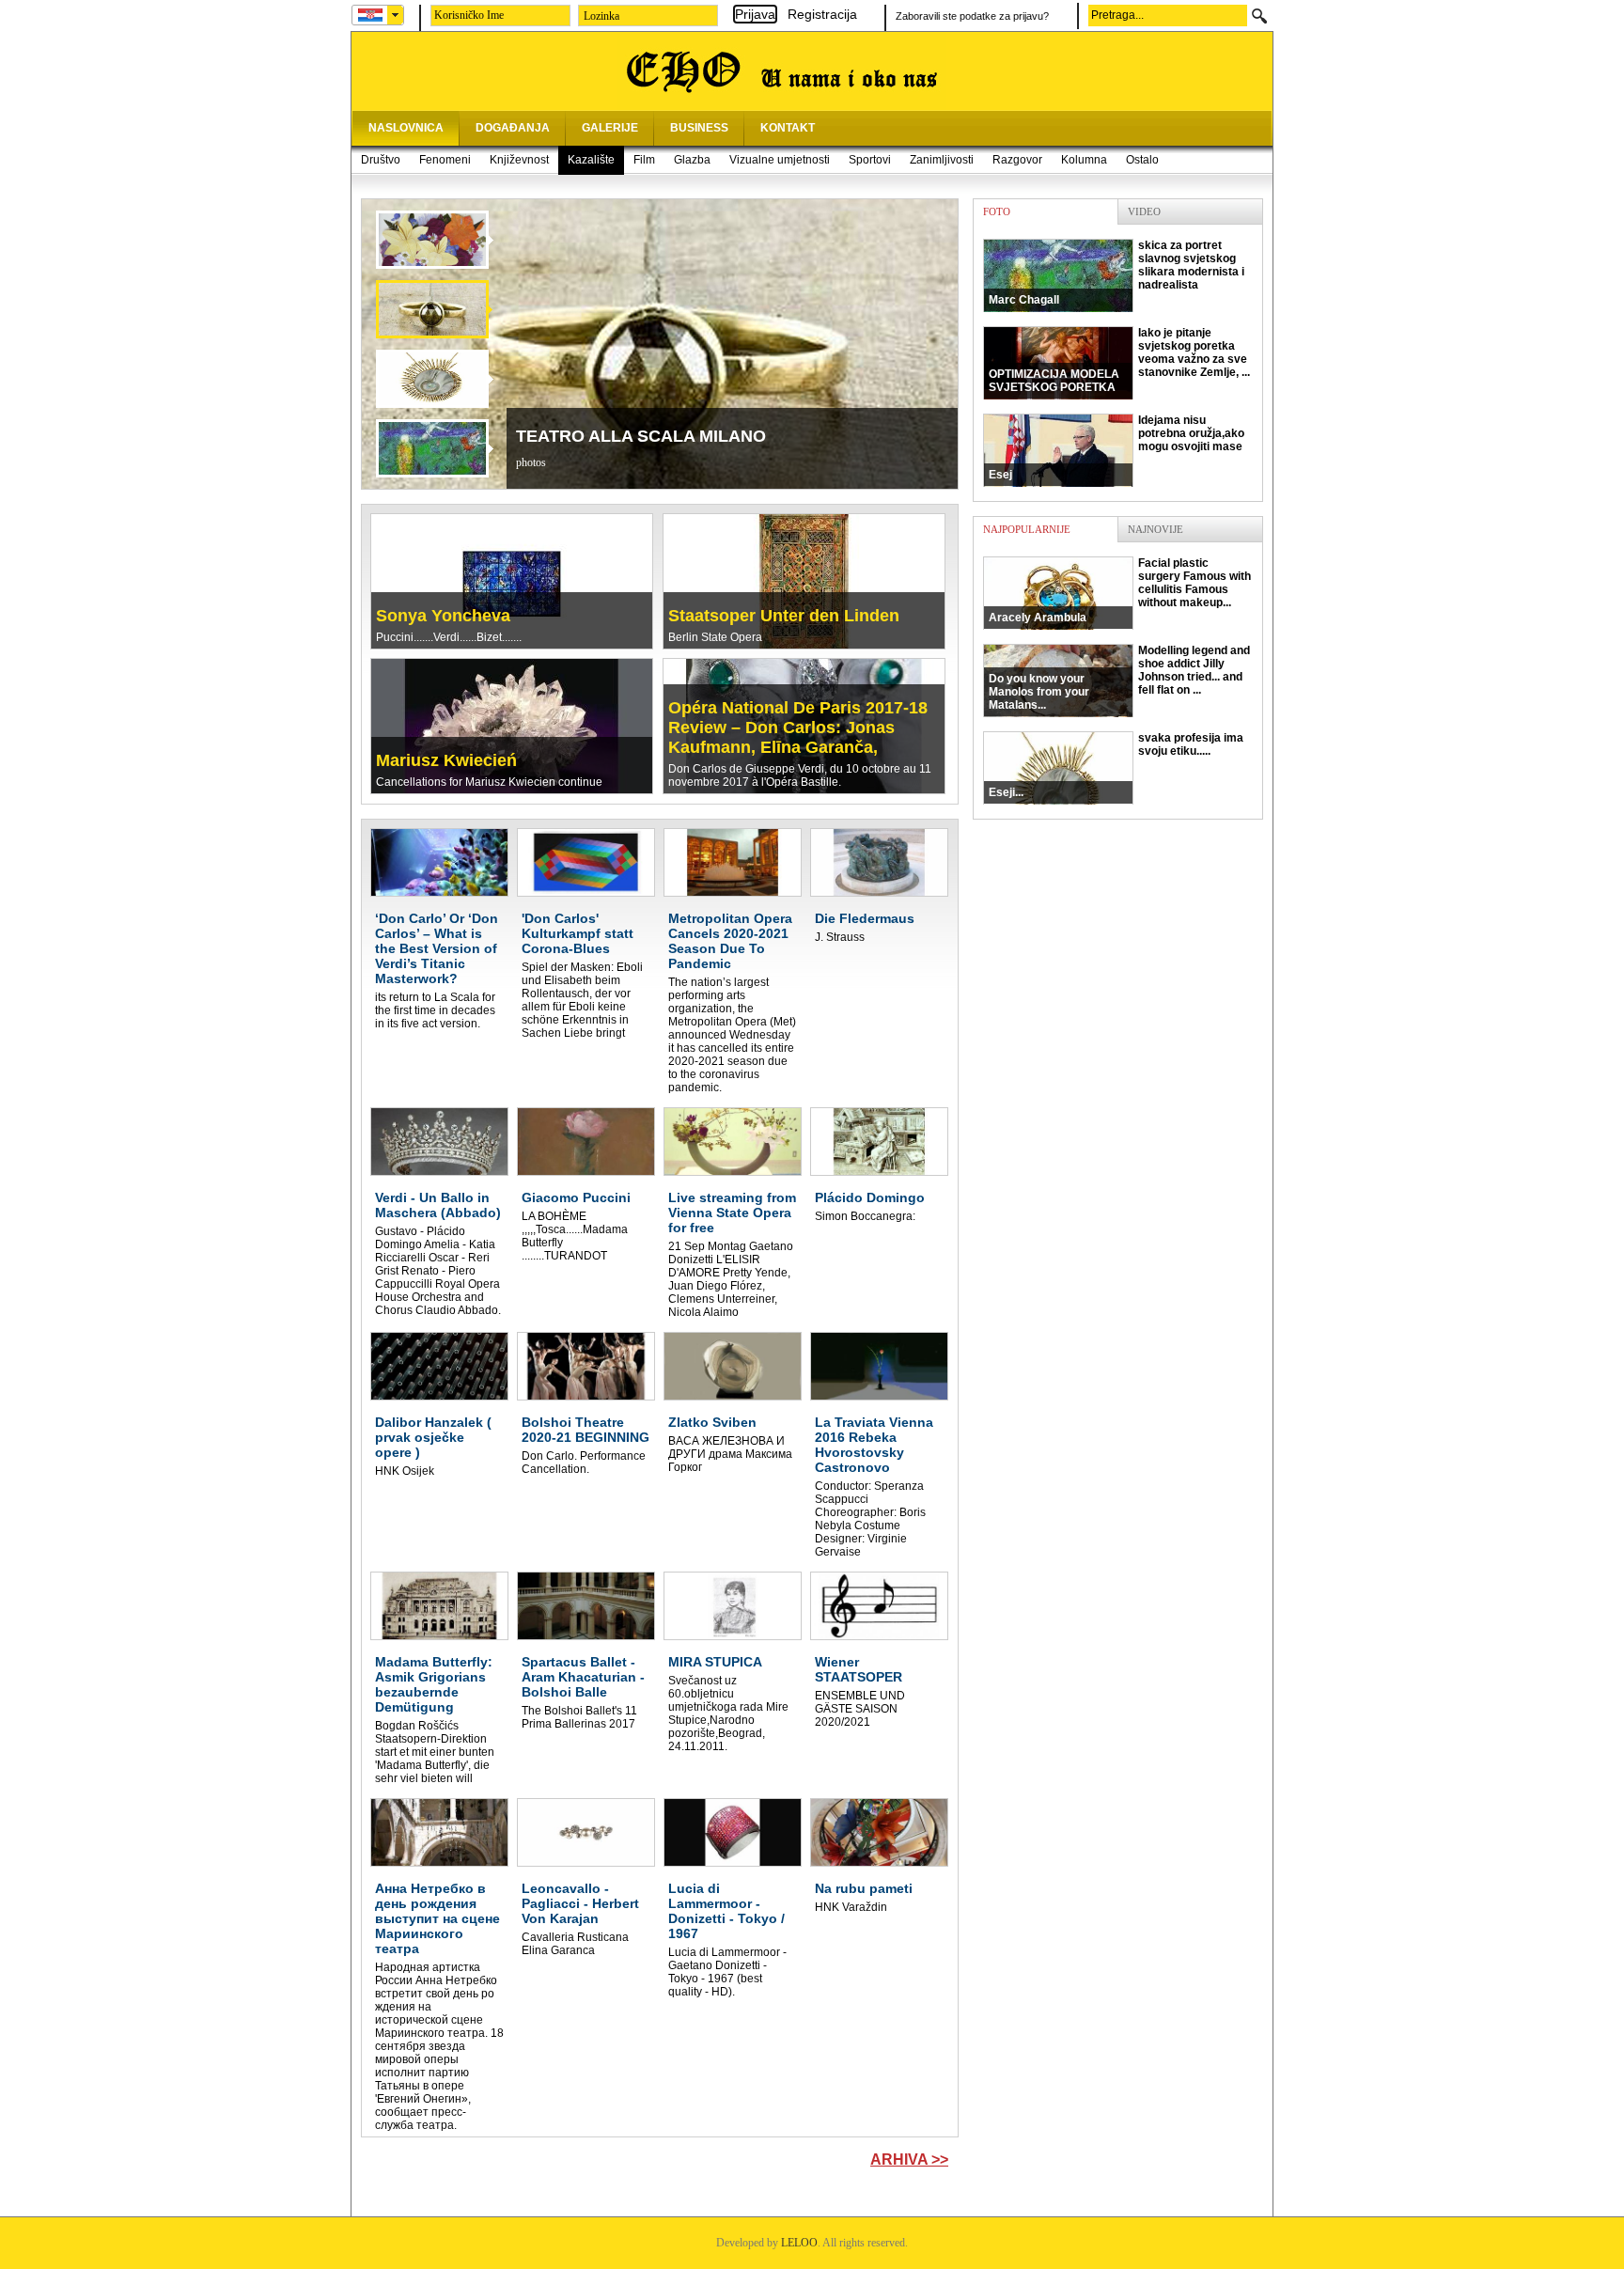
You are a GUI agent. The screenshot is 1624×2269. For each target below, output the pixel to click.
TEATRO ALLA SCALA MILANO (641, 436)
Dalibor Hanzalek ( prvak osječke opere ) (433, 1437)
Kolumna (1084, 160)
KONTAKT (788, 128)
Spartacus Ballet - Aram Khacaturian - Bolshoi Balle (583, 1677)
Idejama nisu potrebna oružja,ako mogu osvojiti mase (1116, 447)
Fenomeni (445, 160)
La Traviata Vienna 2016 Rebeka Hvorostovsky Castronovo (874, 1445)
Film (644, 160)
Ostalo (1142, 160)
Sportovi (870, 160)
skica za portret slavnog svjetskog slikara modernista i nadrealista (1116, 273)
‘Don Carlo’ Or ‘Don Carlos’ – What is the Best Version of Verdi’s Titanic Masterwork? (437, 948)
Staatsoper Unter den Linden (784, 616)
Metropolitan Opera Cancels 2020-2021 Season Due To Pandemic (730, 941)
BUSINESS (699, 128)
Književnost (519, 160)
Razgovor (1017, 160)
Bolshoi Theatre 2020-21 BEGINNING (586, 1430)
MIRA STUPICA (715, 1662)
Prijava (755, 14)
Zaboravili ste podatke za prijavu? (972, 16)
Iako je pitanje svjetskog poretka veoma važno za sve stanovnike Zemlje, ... (1119, 360)
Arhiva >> (909, 2159)
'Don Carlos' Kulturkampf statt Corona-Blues (578, 933)
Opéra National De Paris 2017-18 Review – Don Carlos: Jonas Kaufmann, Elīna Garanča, (798, 728)
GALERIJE (610, 128)
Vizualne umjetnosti (780, 160)
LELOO (799, 2243)
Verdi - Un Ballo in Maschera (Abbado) (438, 1205)
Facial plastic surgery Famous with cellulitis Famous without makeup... (1120, 590)
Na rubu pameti (864, 1888)
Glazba (692, 160)
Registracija (822, 14)
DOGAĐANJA (513, 128)
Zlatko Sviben (712, 1422)
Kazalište (591, 160)
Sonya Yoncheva (443, 616)
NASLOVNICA (406, 128)
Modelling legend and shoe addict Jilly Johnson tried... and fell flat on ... (1119, 678)
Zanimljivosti (942, 160)
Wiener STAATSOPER (859, 1669)
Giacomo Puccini (576, 1197)
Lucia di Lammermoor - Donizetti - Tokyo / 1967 (726, 1911)
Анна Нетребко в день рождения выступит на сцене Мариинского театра (437, 1918)
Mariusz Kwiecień (446, 760)
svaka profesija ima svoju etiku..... (1116, 765)
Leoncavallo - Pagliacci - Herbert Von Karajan (580, 1903)
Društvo (381, 160)
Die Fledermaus (865, 918)
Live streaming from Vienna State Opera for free (732, 1213)
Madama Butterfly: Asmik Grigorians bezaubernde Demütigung (434, 1684)
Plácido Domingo (870, 1197)
